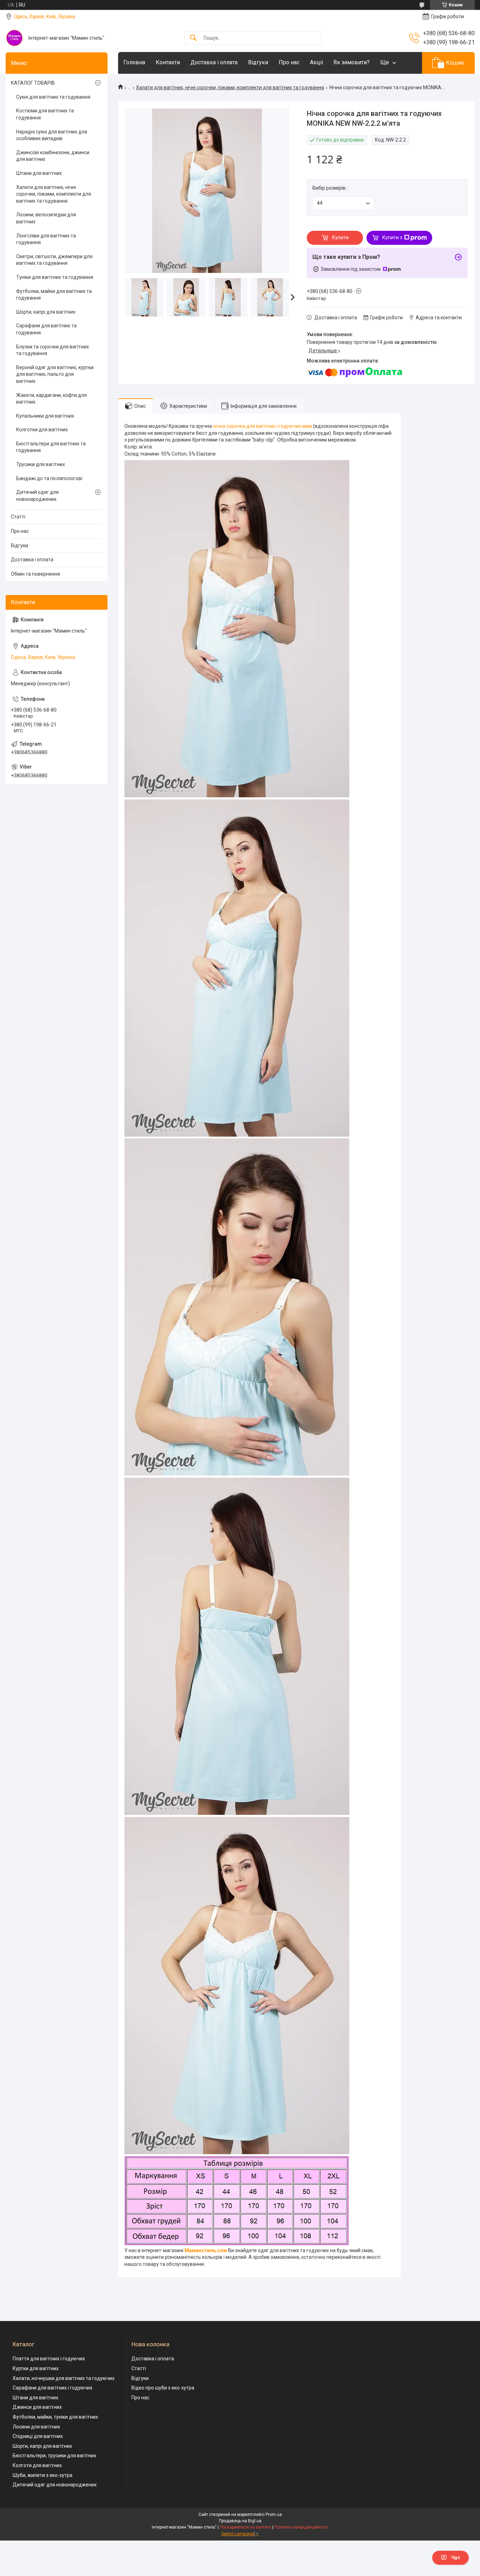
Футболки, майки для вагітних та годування (54, 295)
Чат (456, 2558)
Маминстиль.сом (206, 2250)
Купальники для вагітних (45, 416)
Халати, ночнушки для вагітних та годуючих (64, 2378)
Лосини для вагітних (36, 2427)
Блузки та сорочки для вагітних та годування (53, 350)
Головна (134, 62)
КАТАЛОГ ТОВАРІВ (33, 83)
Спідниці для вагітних (38, 2436)
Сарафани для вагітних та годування (46, 329)
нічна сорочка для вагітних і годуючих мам (262, 426)
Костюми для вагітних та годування (45, 114)
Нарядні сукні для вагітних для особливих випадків (52, 135)
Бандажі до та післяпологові (49, 478)
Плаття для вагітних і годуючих (49, 2359)
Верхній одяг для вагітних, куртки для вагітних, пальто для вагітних (55, 374)
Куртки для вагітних (36, 2368)
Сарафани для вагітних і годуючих (53, 2388)
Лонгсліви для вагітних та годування (46, 239)
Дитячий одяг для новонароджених (37, 496)
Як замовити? (352, 62)
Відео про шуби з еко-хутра (163, 2388)
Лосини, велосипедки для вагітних (46, 218)
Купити (340, 237)
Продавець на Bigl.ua (240, 2521)
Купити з (392, 237)
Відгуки (258, 62)
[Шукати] (193, 38)
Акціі (316, 62)
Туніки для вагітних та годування (55, 277)
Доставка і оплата (214, 62)
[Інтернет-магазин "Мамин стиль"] (14, 38)
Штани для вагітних (39, 173)
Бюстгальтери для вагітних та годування (51, 447)
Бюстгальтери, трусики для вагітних (54, 2456)
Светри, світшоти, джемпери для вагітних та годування (54, 260)
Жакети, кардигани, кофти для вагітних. (51, 399)
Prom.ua (274, 2515)
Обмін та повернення (35, 574)
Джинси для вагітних (37, 2407)
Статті (18, 517)
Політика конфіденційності (301, 2527)
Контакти (168, 62)
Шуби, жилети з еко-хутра (43, 2475)
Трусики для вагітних (41, 464)
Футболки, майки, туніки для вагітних (55, 2417)
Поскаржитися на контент (245, 2527)
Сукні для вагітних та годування (53, 97)
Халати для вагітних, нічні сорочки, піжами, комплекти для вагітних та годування (230, 87)
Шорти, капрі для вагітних (46, 312)
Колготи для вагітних (37, 2465)
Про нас (289, 62)
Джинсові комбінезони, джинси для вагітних (53, 156)
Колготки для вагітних (42, 430)
